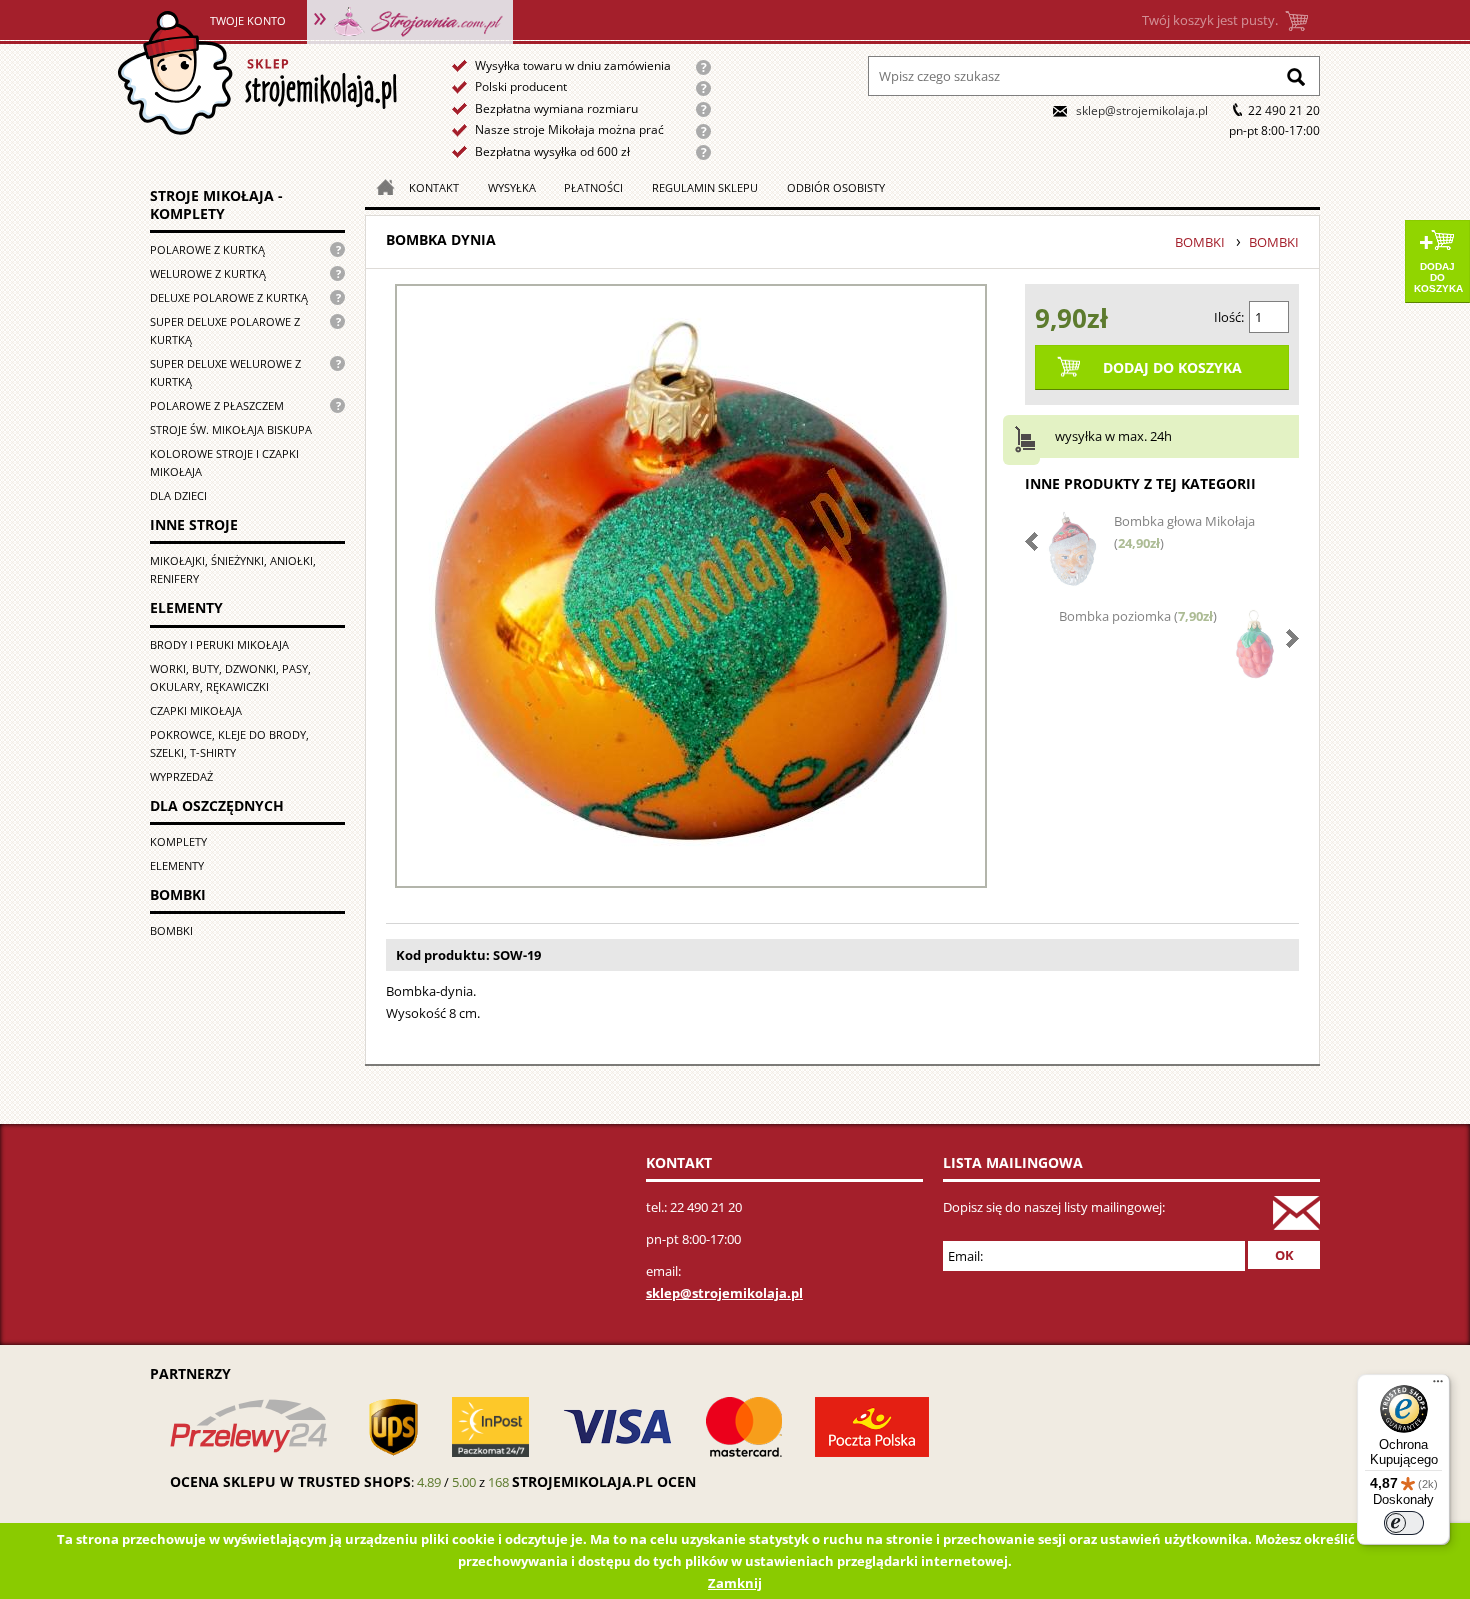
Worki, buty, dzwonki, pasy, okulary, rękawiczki (230, 677)
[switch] (1404, 1523)
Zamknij (735, 1583)
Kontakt (434, 187)
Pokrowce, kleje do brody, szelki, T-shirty (229, 743)
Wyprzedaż (181, 776)
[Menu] (1438, 1386)
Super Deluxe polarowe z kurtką (225, 330)
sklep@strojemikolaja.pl (1142, 110)
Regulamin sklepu (705, 187)
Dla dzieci (178, 495)
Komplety (178, 841)
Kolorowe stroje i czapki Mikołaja (224, 462)
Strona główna (256, 73)
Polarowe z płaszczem (217, 405)
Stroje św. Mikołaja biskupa (231, 429)
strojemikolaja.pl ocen (604, 1481)
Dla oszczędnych (217, 805)
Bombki (178, 894)
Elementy (186, 608)
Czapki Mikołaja (196, 710)
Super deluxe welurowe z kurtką (225, 372)
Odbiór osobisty (836, 187)
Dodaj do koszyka (1438, 277)
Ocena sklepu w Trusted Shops (290, 1481)
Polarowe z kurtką (207, 249)
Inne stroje (194, 524)
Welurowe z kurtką (208, 273)
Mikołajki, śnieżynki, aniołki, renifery (233, 570)
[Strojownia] (410, 20)
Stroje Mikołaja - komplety (216, 204)
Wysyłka (512, 187)
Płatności (593, 187)
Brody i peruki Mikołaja (219, 644)
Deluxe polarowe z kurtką (229, 297)
